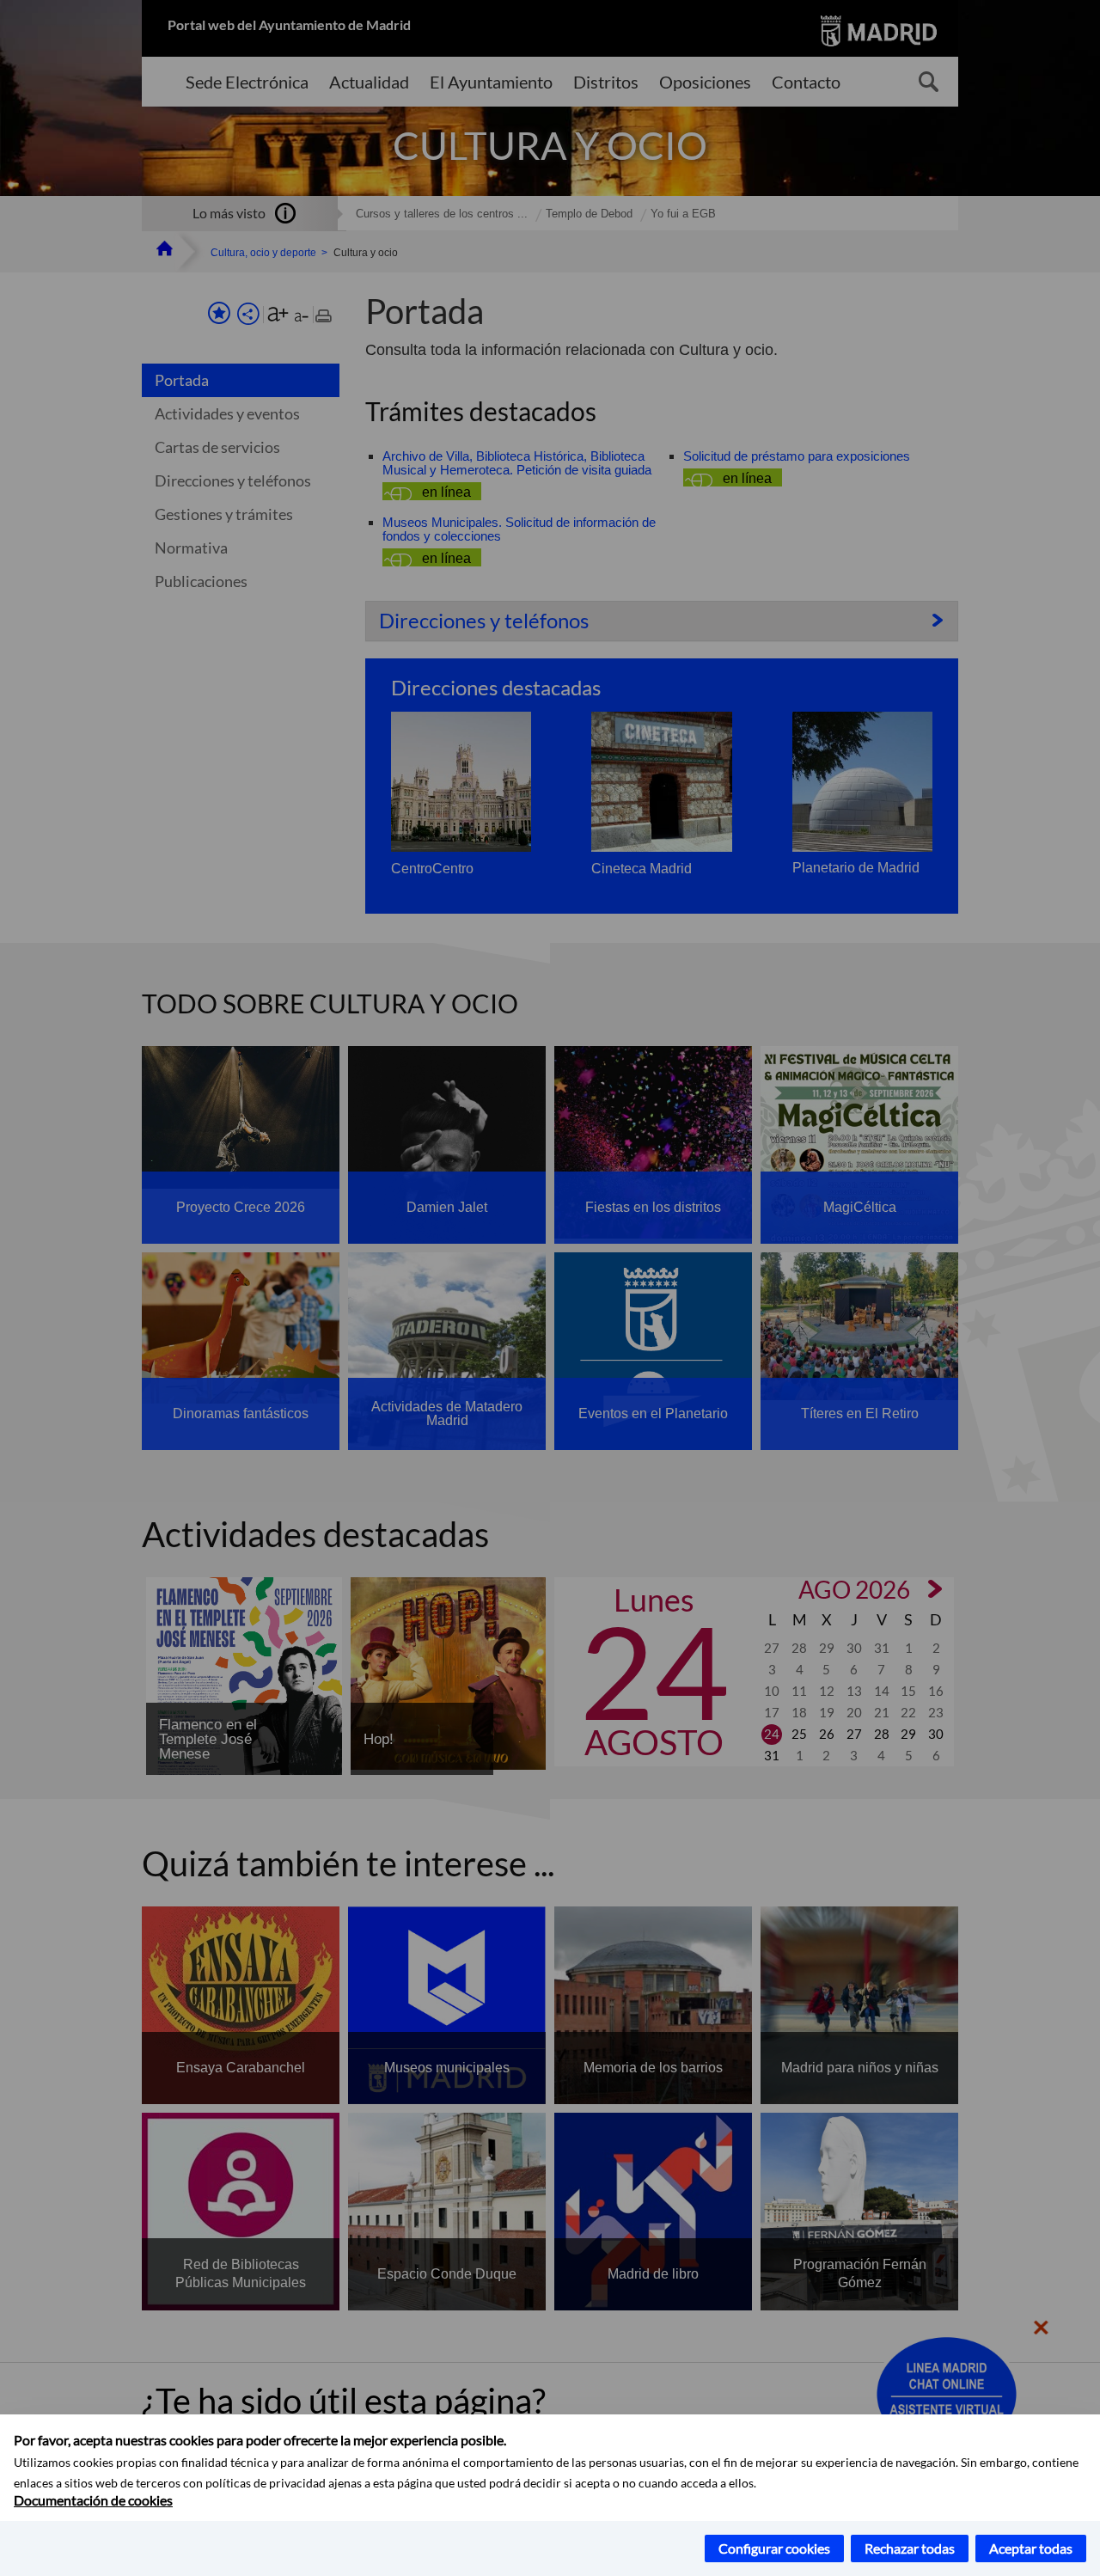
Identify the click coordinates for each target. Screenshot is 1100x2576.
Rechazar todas (910, 2548)
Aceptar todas (1031, 2548)
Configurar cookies (774, 2548)
